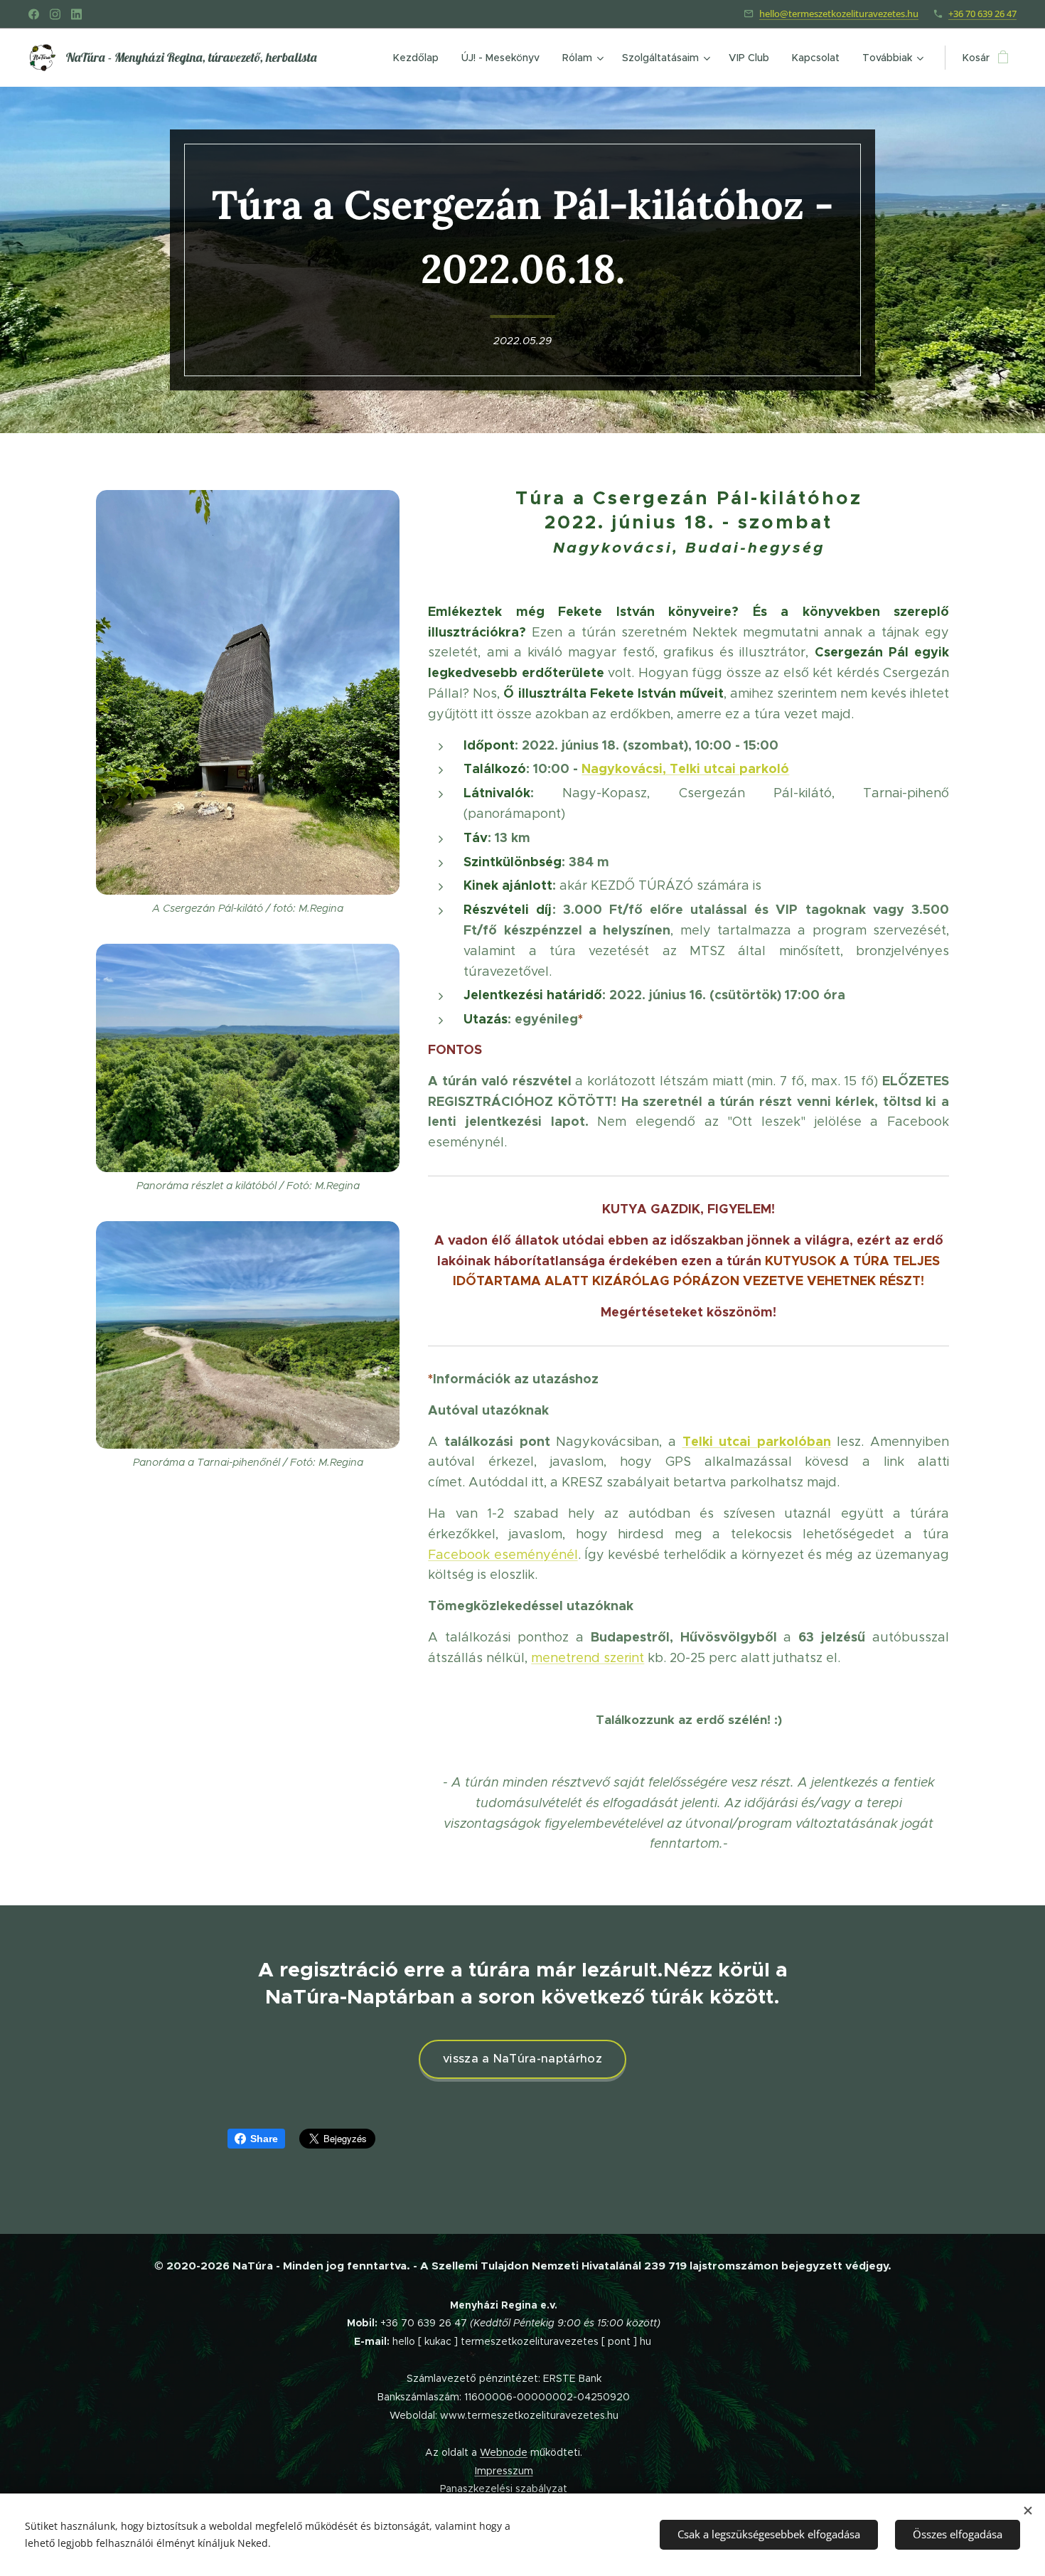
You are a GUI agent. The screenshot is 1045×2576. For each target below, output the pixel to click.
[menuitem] (420, 58)
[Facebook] (34, 14)
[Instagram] (55, 14)
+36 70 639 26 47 (982, 14)
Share (264, 2139)
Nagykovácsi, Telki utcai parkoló (685, 768)
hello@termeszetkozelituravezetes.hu (839, 14)
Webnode (504, 2452)
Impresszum (504, 2471)
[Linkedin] (76, 14)
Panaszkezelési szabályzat (504, 2489)
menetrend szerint (588, 1658)
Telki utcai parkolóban (757, 1441)
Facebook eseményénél (503, 1555)
